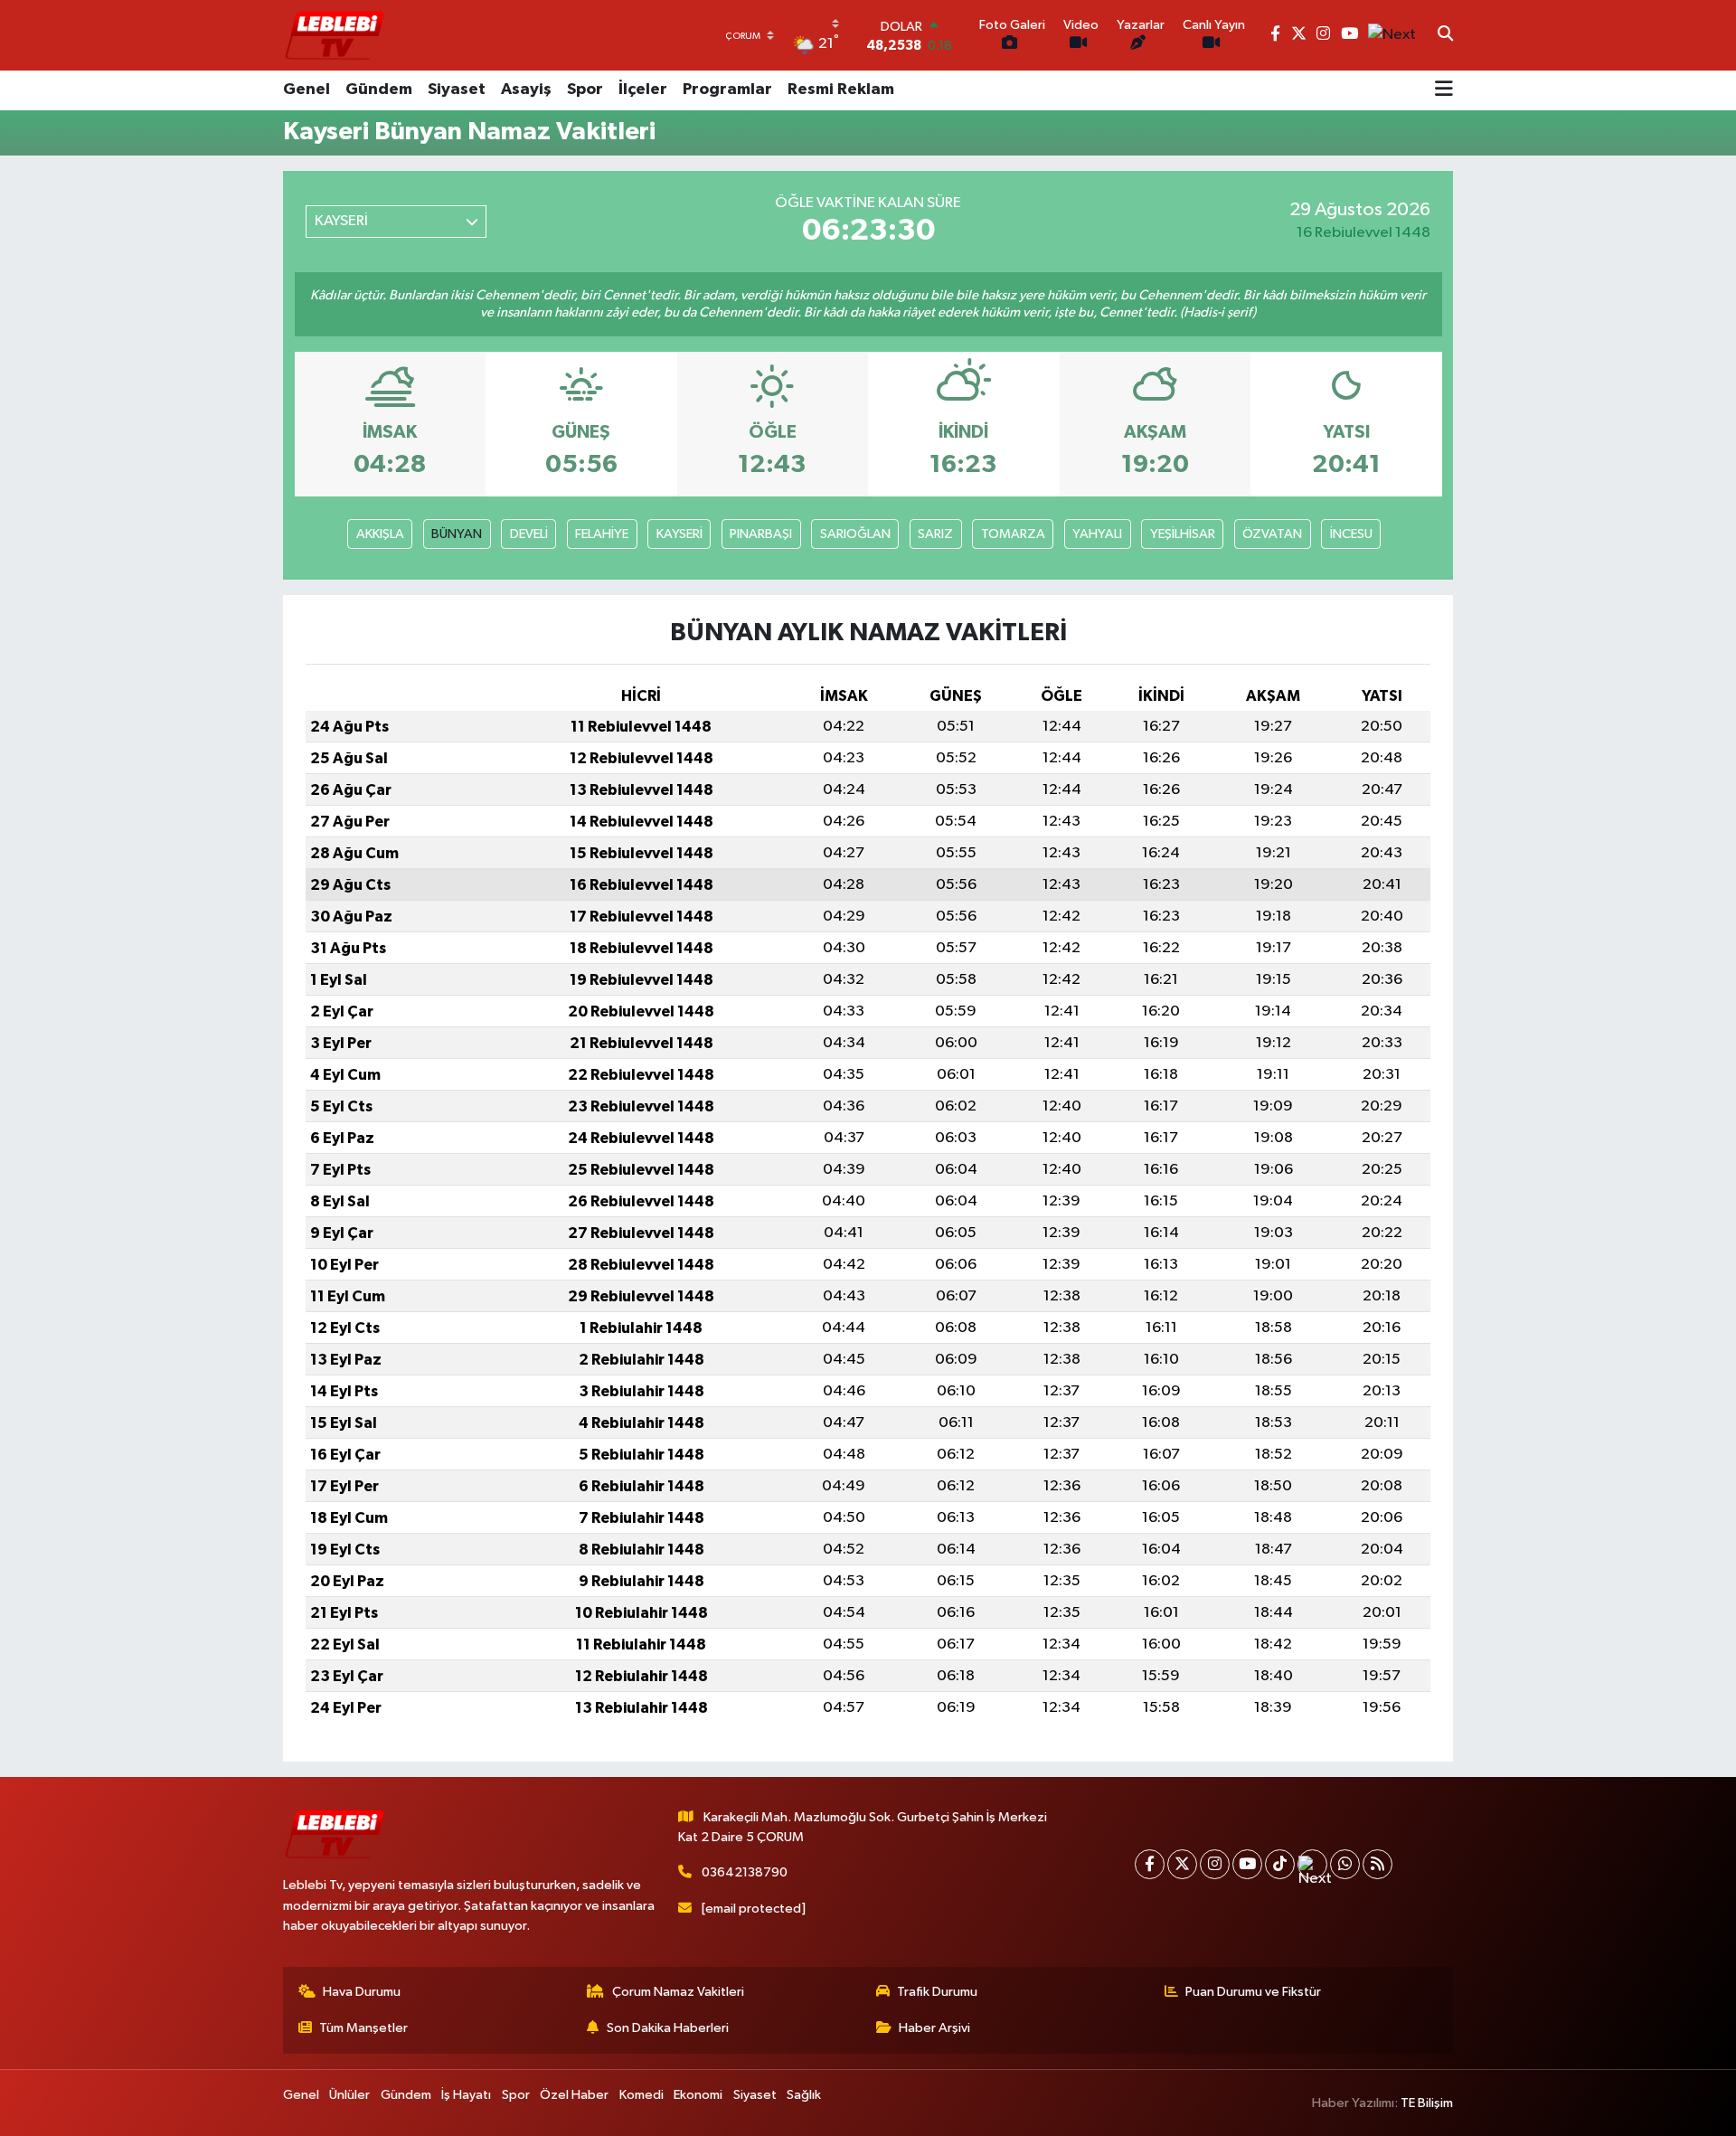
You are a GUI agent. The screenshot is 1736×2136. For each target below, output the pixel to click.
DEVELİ (529, 534)
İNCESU (1351, 534)
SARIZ (935, 534)
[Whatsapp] (1345, 1864)
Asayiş (526, 90)
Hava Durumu (362, 1992)
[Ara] (1445, 35)
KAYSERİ (679, 534)
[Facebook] (1150, 1864)
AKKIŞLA (380, 534)
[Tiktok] (1280, 1864)
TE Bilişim (1427, 2103)
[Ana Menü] (1444, 90)
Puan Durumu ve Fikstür (1253, 1992)
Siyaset (457, 90)
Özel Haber (574, 2095)
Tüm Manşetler (363, 2028)
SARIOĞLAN (855, 534)
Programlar (727, 90)
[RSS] (1377, 1864)
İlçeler (643, 90)
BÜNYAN (457, 534)
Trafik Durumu (937, 1992)
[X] (1182, 1864)
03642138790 (745, 1872)
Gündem (379, 90)
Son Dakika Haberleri (668, 2028)
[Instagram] (1215, 1864)
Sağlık (804, 2095)
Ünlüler (349, 2095)
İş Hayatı (466, 2095)
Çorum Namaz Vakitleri (678, 1992)
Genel (307, 90)
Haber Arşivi (934, 2028)
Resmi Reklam (841, 90)
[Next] (1312, 1864)
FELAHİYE (602, 534)
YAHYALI (1097, 534)
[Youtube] (1247, 1864)
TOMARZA (1013, 534)
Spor (585, 90)
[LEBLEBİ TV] (335, 35)
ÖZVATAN (1272, 534)
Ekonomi (698, 2095)
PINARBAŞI (761, 534)
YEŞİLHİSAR (1183, 534)
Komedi (642, 2095)
